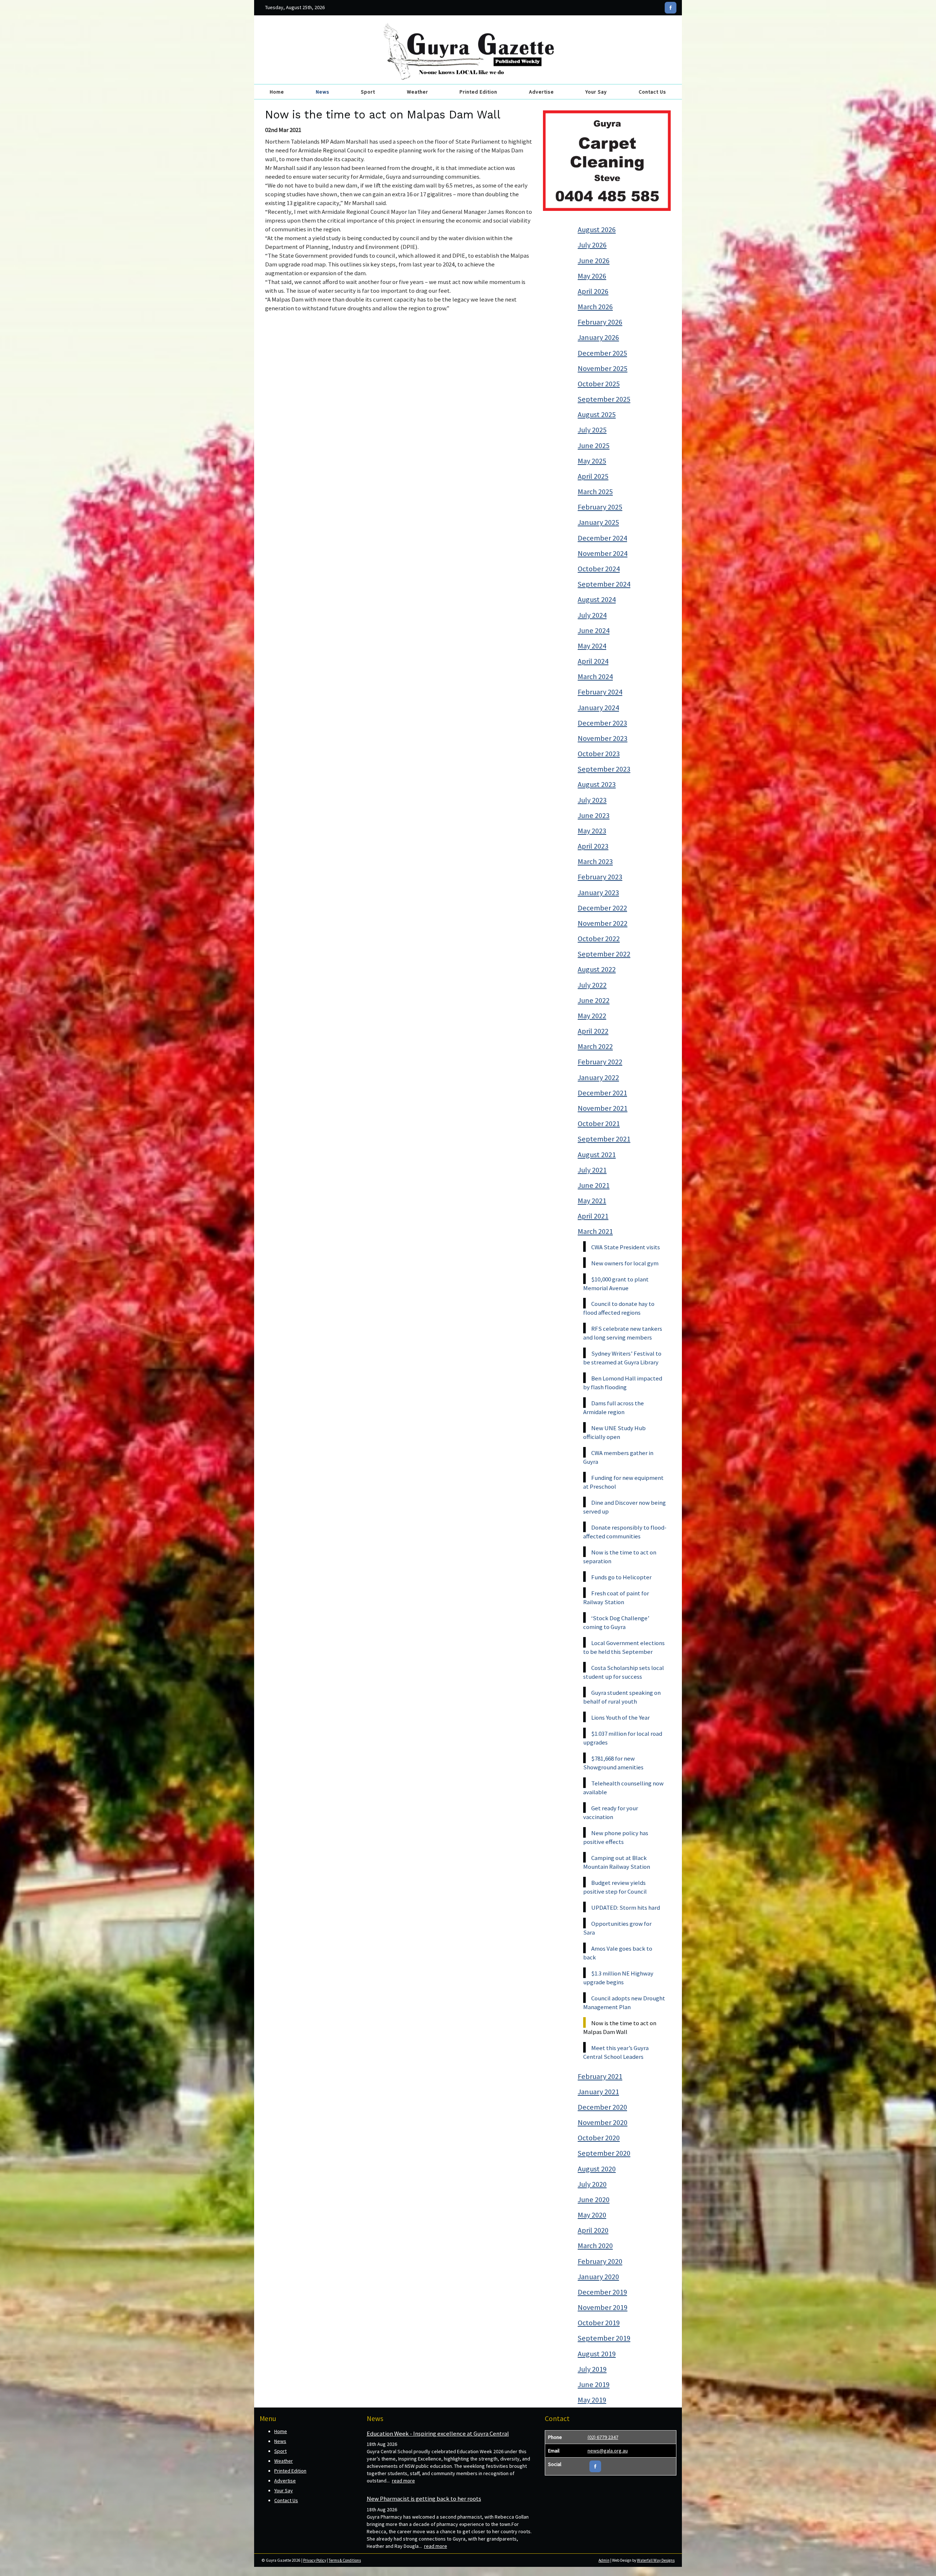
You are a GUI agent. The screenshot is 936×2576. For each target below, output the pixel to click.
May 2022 (592, 1016)
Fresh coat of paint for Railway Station (616, 1598)
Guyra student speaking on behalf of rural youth (622, 1697)
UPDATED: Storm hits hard (626, 1908)
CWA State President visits (626, 1247)
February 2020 (600, 2261)
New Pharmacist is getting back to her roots (424, 2499)
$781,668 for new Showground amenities (613, 1763)
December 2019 (602, 2292)
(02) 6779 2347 (603, 2437)
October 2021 (599, 1124)
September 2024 (604, 584)
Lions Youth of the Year (620, 1717)
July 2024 (592, 615)
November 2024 (603, 553)
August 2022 (597, 969)
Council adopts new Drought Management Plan (624, 2003)
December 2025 (602, 353)
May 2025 (592, 461)
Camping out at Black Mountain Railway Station (617, 1862)
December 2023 (602, 723)
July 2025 (592, 430)
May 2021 (592, 1201)
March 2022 (595, 1046)
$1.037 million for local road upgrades (623, 1738)
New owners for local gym (625, 1263)
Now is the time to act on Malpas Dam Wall (620, 2027)
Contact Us (652, 92)
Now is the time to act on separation (620, 1557)
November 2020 (603, 2122)
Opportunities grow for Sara (617, 1928)
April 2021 (593, 1216)
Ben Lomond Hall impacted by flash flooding (623, 1383)
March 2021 (595, 1231)
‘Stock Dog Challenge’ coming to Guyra (616, 1622)
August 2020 (597, 2169)
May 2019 (592, 2400)
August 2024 (597, 599)
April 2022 (593, 1031)
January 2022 (598, 1077)
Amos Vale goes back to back (618, 1953)
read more (403, 2481)
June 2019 (594, 2384)
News (323, 92)
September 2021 (604, 1139)
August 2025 (597, 414)
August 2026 (597, 230)
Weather (418, 92)
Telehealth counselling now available (623, 1788)
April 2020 (593, 2230)
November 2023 (603, 738)
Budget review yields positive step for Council (615, 1887)
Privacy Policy (315, 2560)
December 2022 (602, 908)
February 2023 (600, 877)
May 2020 (592, 2215)
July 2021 (592, 1170)
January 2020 (598, 2277)
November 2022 (603, 923)
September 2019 (604, 2338)
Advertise (541, 92)
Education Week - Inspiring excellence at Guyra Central (438, 2433)
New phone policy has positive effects (616, 1837)
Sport (368, 92)
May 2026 (592, 276)
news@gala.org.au (608, 2451)
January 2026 (598, 337)
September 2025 (604, 399)
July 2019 (592, 2369)
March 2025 (595, 492)
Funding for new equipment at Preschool (623, 1482)
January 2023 (598, 893)
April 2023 (593, 846)
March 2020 (595, 2246)
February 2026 (600, 322)
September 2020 (604, 2153)
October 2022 (599, 939)
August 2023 (597, 784)
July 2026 (592, 245)
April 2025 (593, 476)
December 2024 (602, 538)
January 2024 (598, 708)
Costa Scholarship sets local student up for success (624, 1672)
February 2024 (600, 692)
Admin (604, 2560)
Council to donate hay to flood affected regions (619, 1308)
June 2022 (594, 1000)
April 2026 (593, 291)
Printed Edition (478, 92)
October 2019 (599, 2323)
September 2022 (604, 954)
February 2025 (600, 507)
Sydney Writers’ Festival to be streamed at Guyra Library (622, 1358)
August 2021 (597, 1155)
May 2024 (592, 646)
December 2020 (602, 2107)
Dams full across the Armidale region (614, 1408)
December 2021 (602, 1093)
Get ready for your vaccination (611, 1812)
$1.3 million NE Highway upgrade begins (618, 1978)
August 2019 (597, 2354)
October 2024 (599, 569)
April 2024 (593, 661)
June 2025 (594, 446)
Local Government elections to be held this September (624, 1647)
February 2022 (600, 1062)
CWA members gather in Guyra (618, 1457)
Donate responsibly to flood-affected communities (625, 1532)
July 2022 (592, 985)
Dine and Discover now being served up (624, 1507)
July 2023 (592, 800)
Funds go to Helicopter (621, 1577)
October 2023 (599, 754)
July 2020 (592, 2184)
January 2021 (598, 2092)
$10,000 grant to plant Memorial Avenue (616, 1284)
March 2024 (595, 677)
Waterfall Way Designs (656, 2560)
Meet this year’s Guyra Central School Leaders (616, 2052)
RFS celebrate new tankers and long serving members (623, 1333)
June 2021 (594, 1185)
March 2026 (595, 307)
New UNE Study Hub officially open (614, 1432)
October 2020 (599, 2138)
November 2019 (603, 2307)
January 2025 (598, 522)
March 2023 (595, 861)
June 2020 (594, 2200)
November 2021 (603, 1108)
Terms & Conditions (345, 2560)
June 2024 (594, 630)
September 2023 (604, 769)
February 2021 (600, 2076)
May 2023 (592, 831)
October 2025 (599, 384)
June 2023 (594, 815)
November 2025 (603, 368)
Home (277, 92)
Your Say (596, 92)
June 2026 (594, 261)
